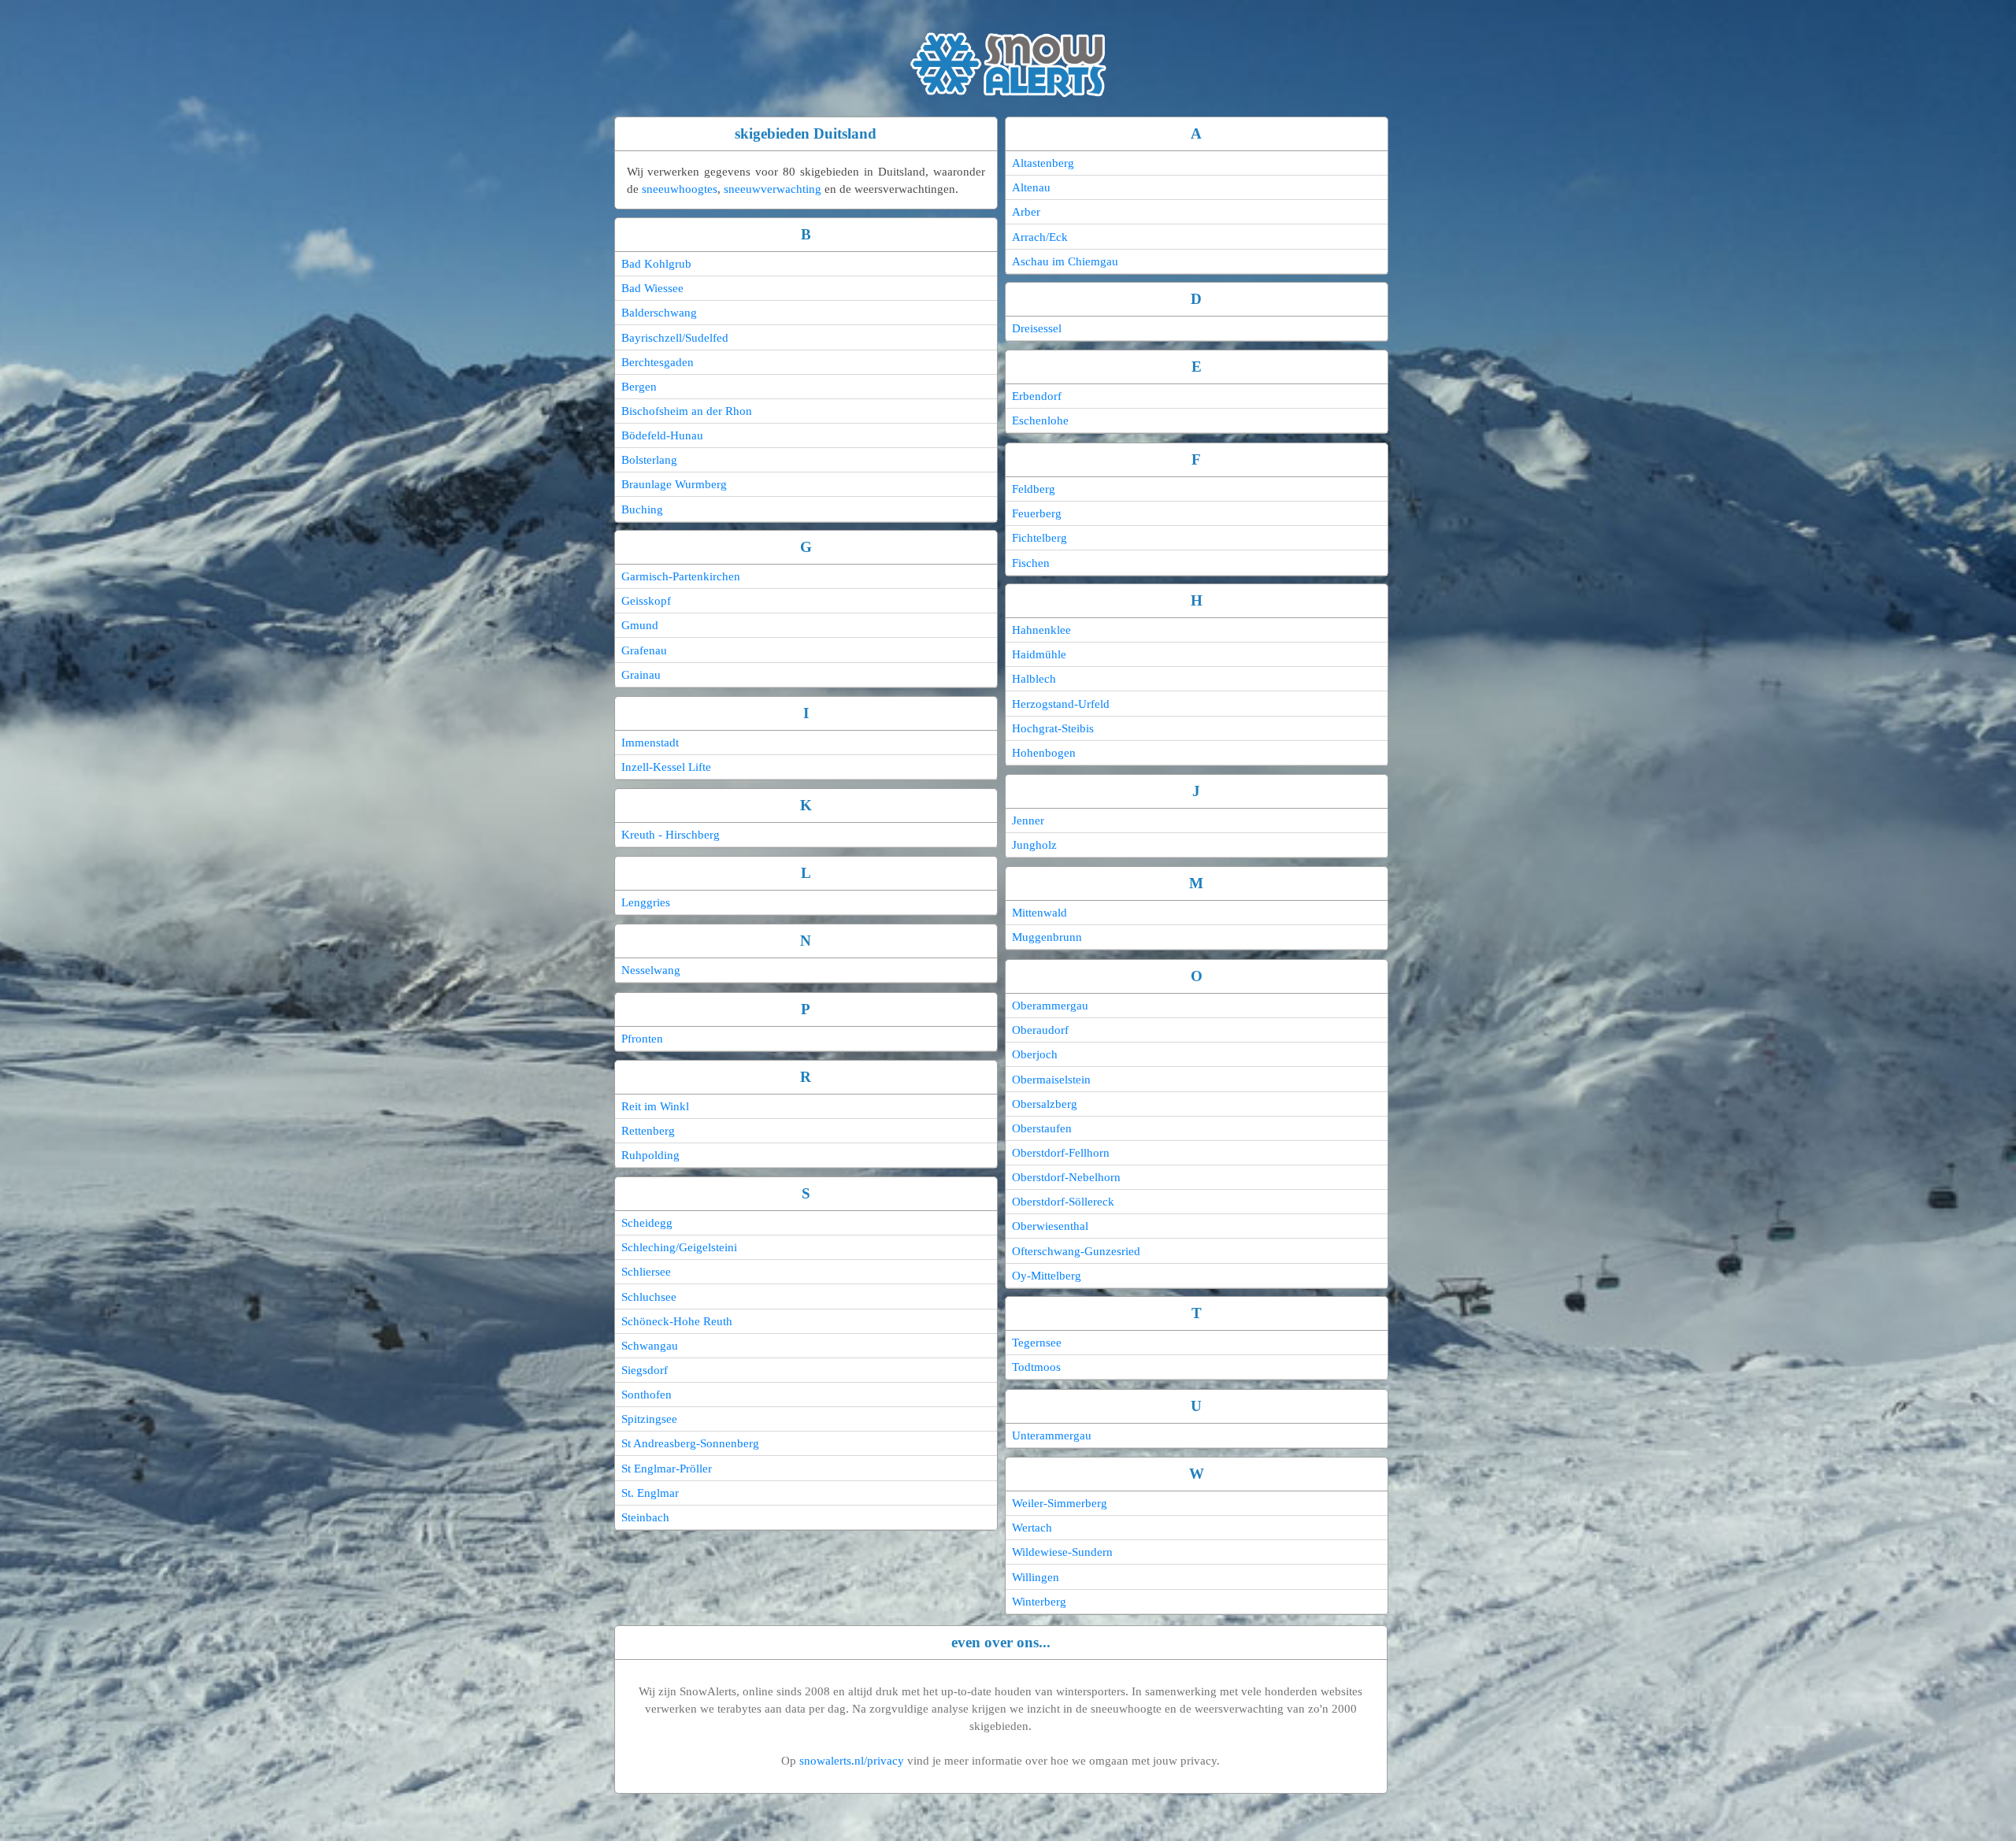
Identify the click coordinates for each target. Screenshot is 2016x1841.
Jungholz (1034, 845)
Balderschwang (659, 313)
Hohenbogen (1044, 753)
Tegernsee (1037, 1343)
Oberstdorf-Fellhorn (1061, 1153)
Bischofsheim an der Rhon (687, 411)
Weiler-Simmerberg (1060, 1503)
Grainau (641, 675)
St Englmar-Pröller (667, 1469)
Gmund (640, 625)
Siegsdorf (645, 1370)
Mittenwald (1039, 913)
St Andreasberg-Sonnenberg (690, 1443)
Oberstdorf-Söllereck (1063, 1202)
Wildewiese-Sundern (1062, 1552)
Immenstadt (650, 743)
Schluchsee (649, 1297)
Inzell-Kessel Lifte (666, 767)
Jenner (1028, 820)
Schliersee (646, 1272)
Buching (642, 509)
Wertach (1032, 1528)
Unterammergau (1052, 1435)
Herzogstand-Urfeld (1061, 704)
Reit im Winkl (655, 1106)
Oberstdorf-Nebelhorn (1066, 1177)
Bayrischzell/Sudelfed (675, 338)
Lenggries (646, 902)
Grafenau (644, 650)
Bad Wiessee (652, 288)
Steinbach (645, 1517)
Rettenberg (648, 1131)
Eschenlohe (1040, 420)
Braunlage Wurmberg (674, 484)
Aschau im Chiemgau (1065, 261)
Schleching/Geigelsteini (679, 1247)
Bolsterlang (649, 460)
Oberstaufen (1042, 1128)
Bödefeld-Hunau (662, 435)
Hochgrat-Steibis (1053, 728)
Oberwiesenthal (1050, 1226)
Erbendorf (1037, 396)
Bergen (639, 387)
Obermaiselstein (1051, 1080)
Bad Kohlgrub (656, 264)
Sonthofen (647, 1395)
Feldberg (1034, 489)
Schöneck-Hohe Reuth (677, 1321)
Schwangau (650, 1346)
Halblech (1034, 679)
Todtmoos (1036, 1367)
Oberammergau (1050, 1006)
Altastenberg (1043, 163)
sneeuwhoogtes (680, 189)
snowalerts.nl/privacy (852, 1761)
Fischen (1031, 563)
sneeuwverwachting (773, 189)
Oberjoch (1035, 1054)
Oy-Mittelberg (1047, 1276)
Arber (1026, 212)
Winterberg (1039, 1602)
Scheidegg (647, 1223)
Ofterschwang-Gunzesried (1076, 1251)
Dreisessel (1037, 328)
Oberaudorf (1040, 1030)
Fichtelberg (1039, 538)
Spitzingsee (649, 1419)
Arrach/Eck (1040, 237)
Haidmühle (1039, 654)
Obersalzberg (1045, 1104)
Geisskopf (646, 601)
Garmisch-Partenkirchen (681, 576)
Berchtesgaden (658, 362)
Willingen (1036, 1577)
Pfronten (642, 1039)
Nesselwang (651, 970)
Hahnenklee (1041, 630)
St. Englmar (650, 1493)
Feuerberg (1037, 513)
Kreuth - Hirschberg (671, 835)
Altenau (1031, 187)
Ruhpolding (650, 1155)
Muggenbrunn (1047, 937)
